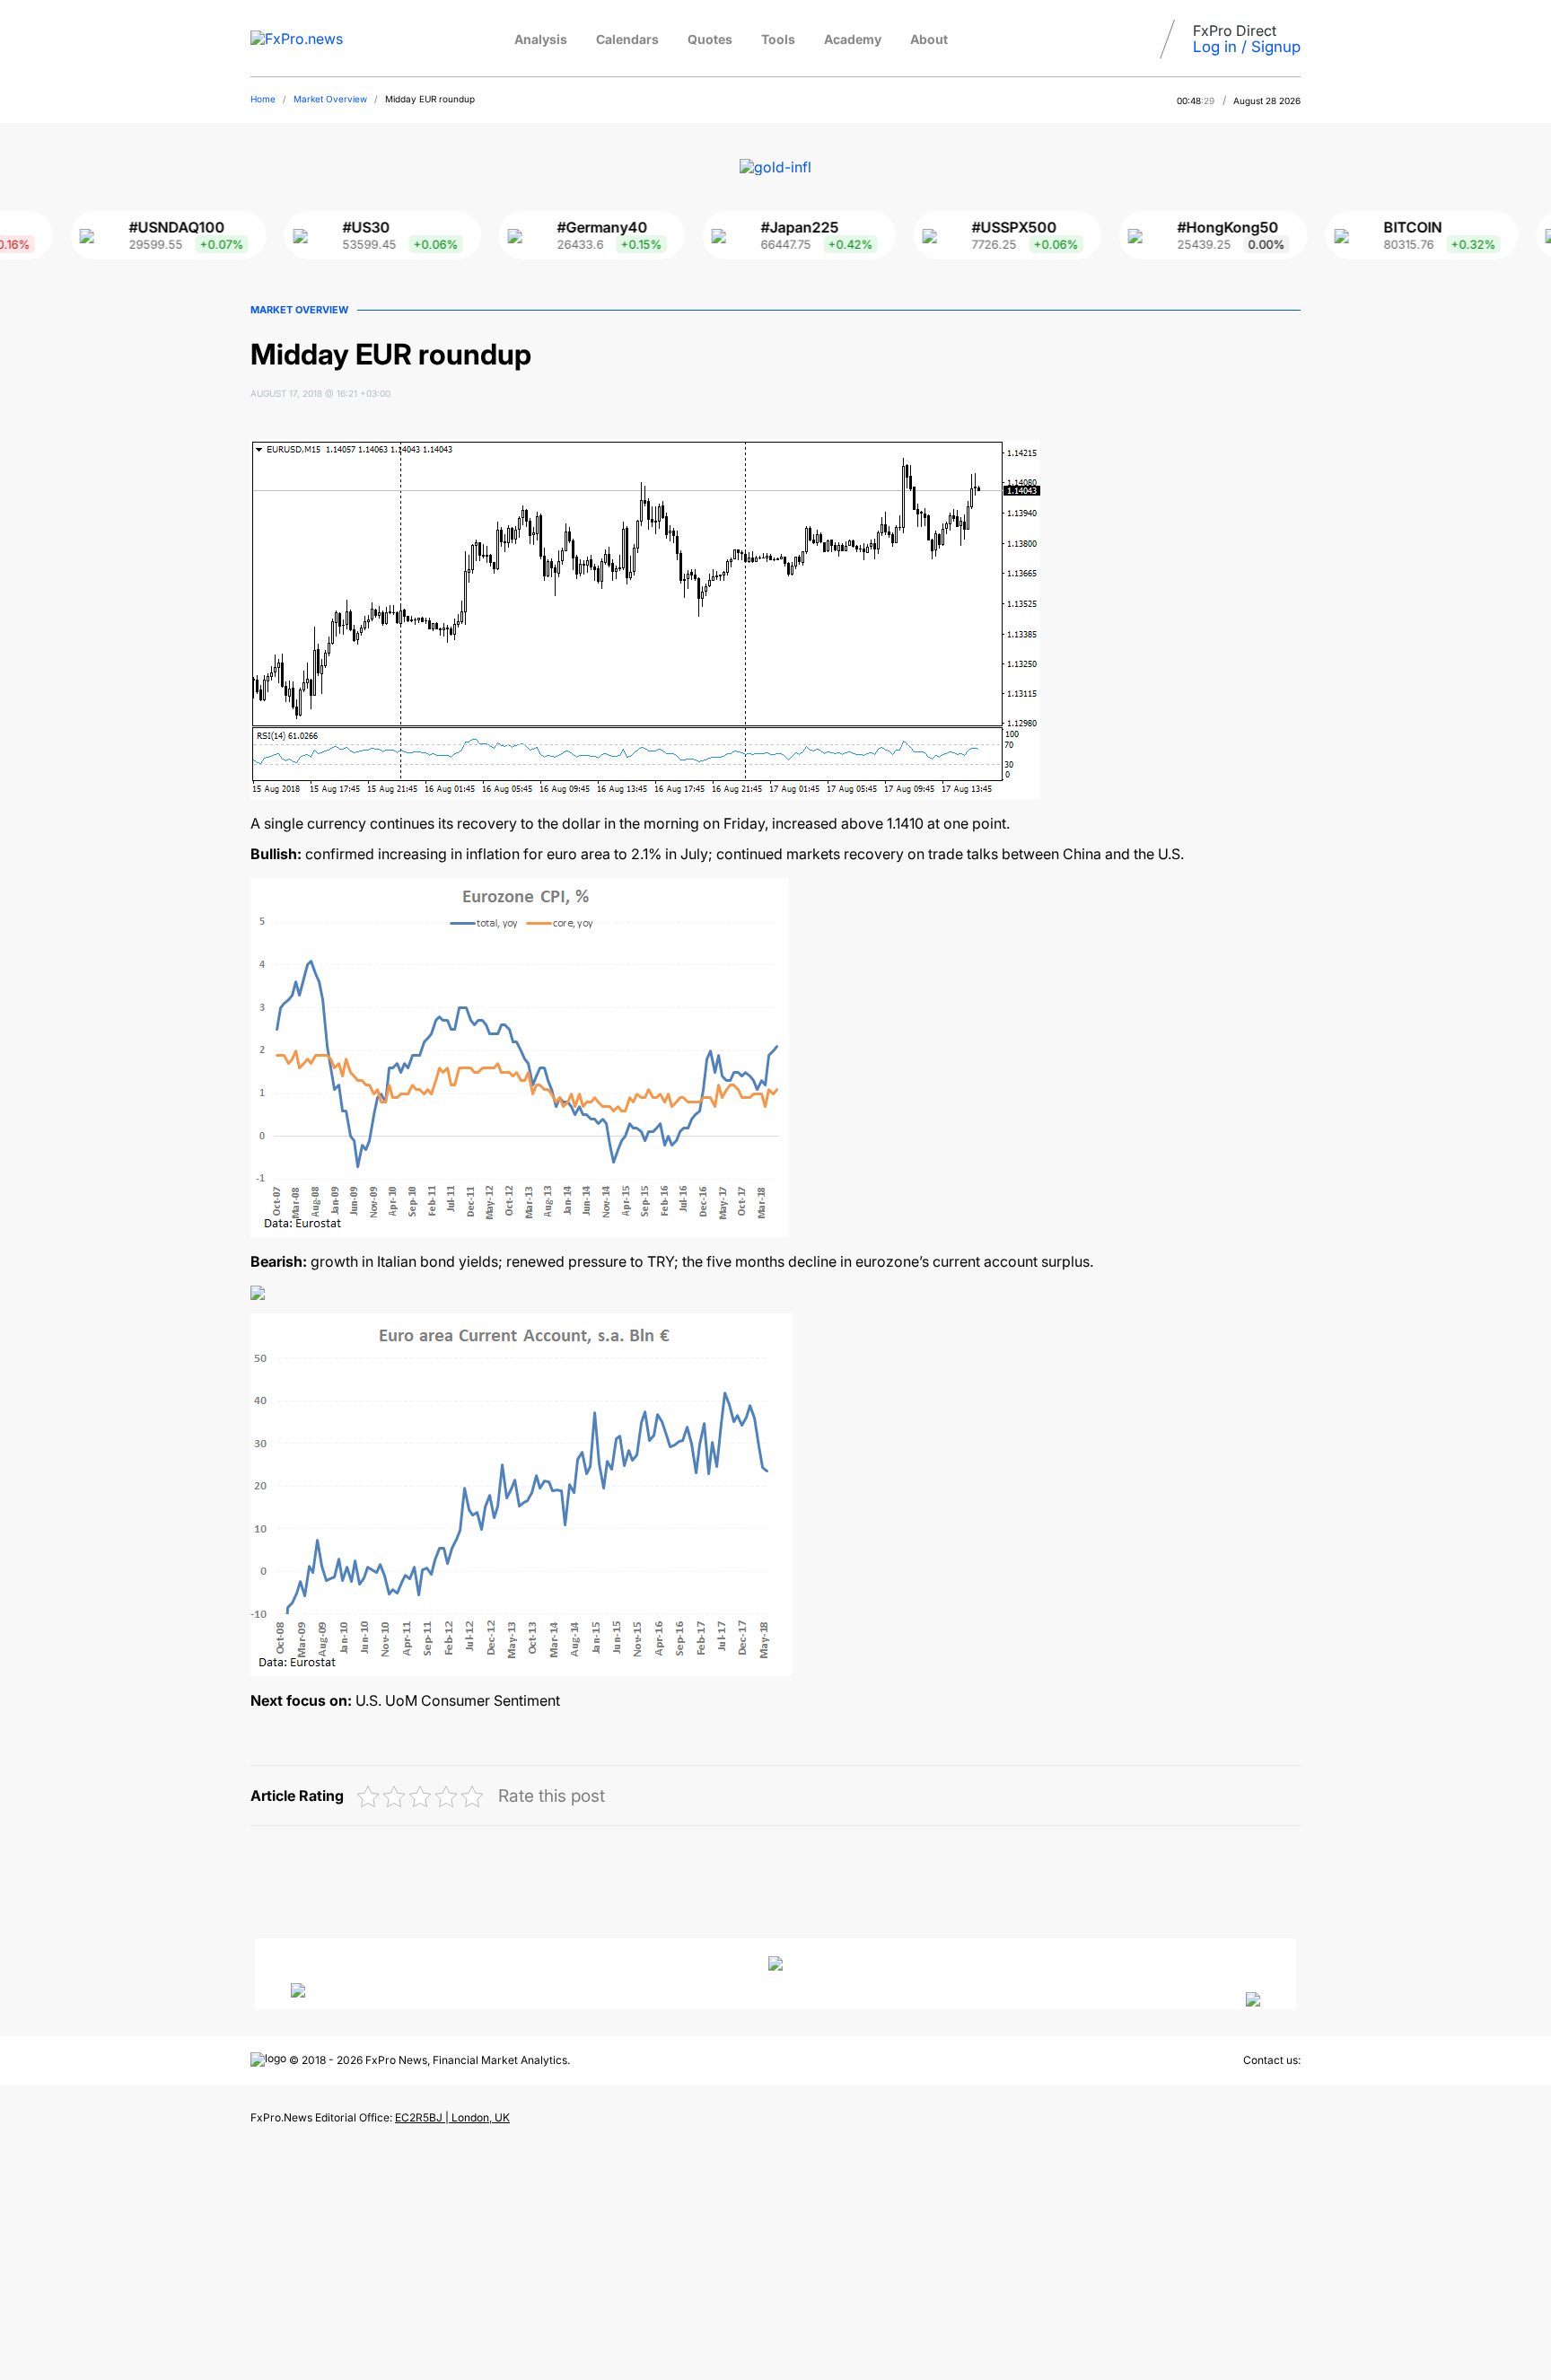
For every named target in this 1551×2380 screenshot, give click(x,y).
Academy (853, 39)
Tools (778, 39)
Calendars (627, 39)
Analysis (541, 39)
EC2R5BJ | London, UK (452, 2117)
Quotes (710, 39)
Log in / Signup (1247, 47)
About (929, 39)
